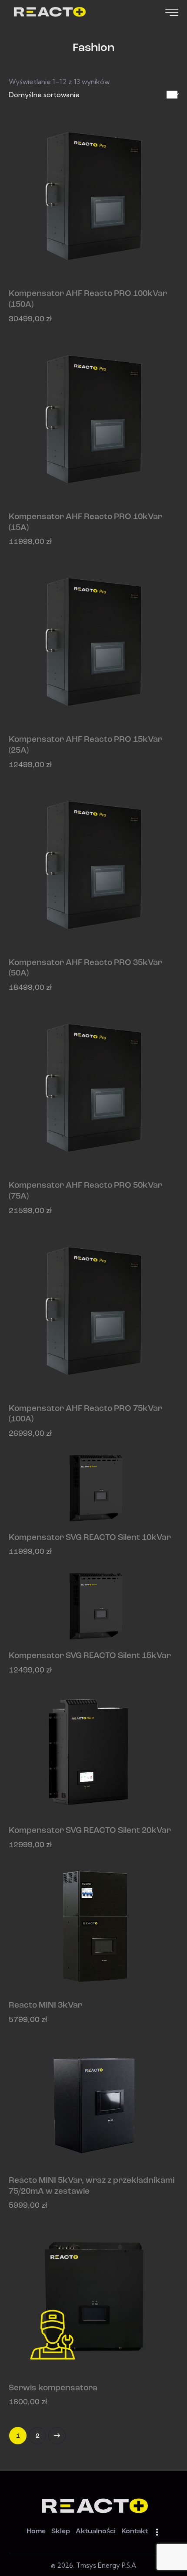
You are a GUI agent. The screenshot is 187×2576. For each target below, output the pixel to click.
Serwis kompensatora (53, 2388)
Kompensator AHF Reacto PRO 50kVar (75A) (85, 1191)
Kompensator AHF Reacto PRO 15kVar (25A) (85, 745)
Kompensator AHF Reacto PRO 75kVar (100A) (85, 1414)
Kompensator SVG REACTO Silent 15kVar (90, 1656)
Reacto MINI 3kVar (45, 2006)
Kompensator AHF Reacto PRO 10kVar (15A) (85, 523)
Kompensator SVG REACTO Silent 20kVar (90, 1831)
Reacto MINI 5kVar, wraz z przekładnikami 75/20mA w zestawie (92, 2186)
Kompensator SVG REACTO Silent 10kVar (90, 1538)
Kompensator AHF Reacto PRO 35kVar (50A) (85, 969)
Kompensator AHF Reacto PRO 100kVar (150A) (88, 299)
